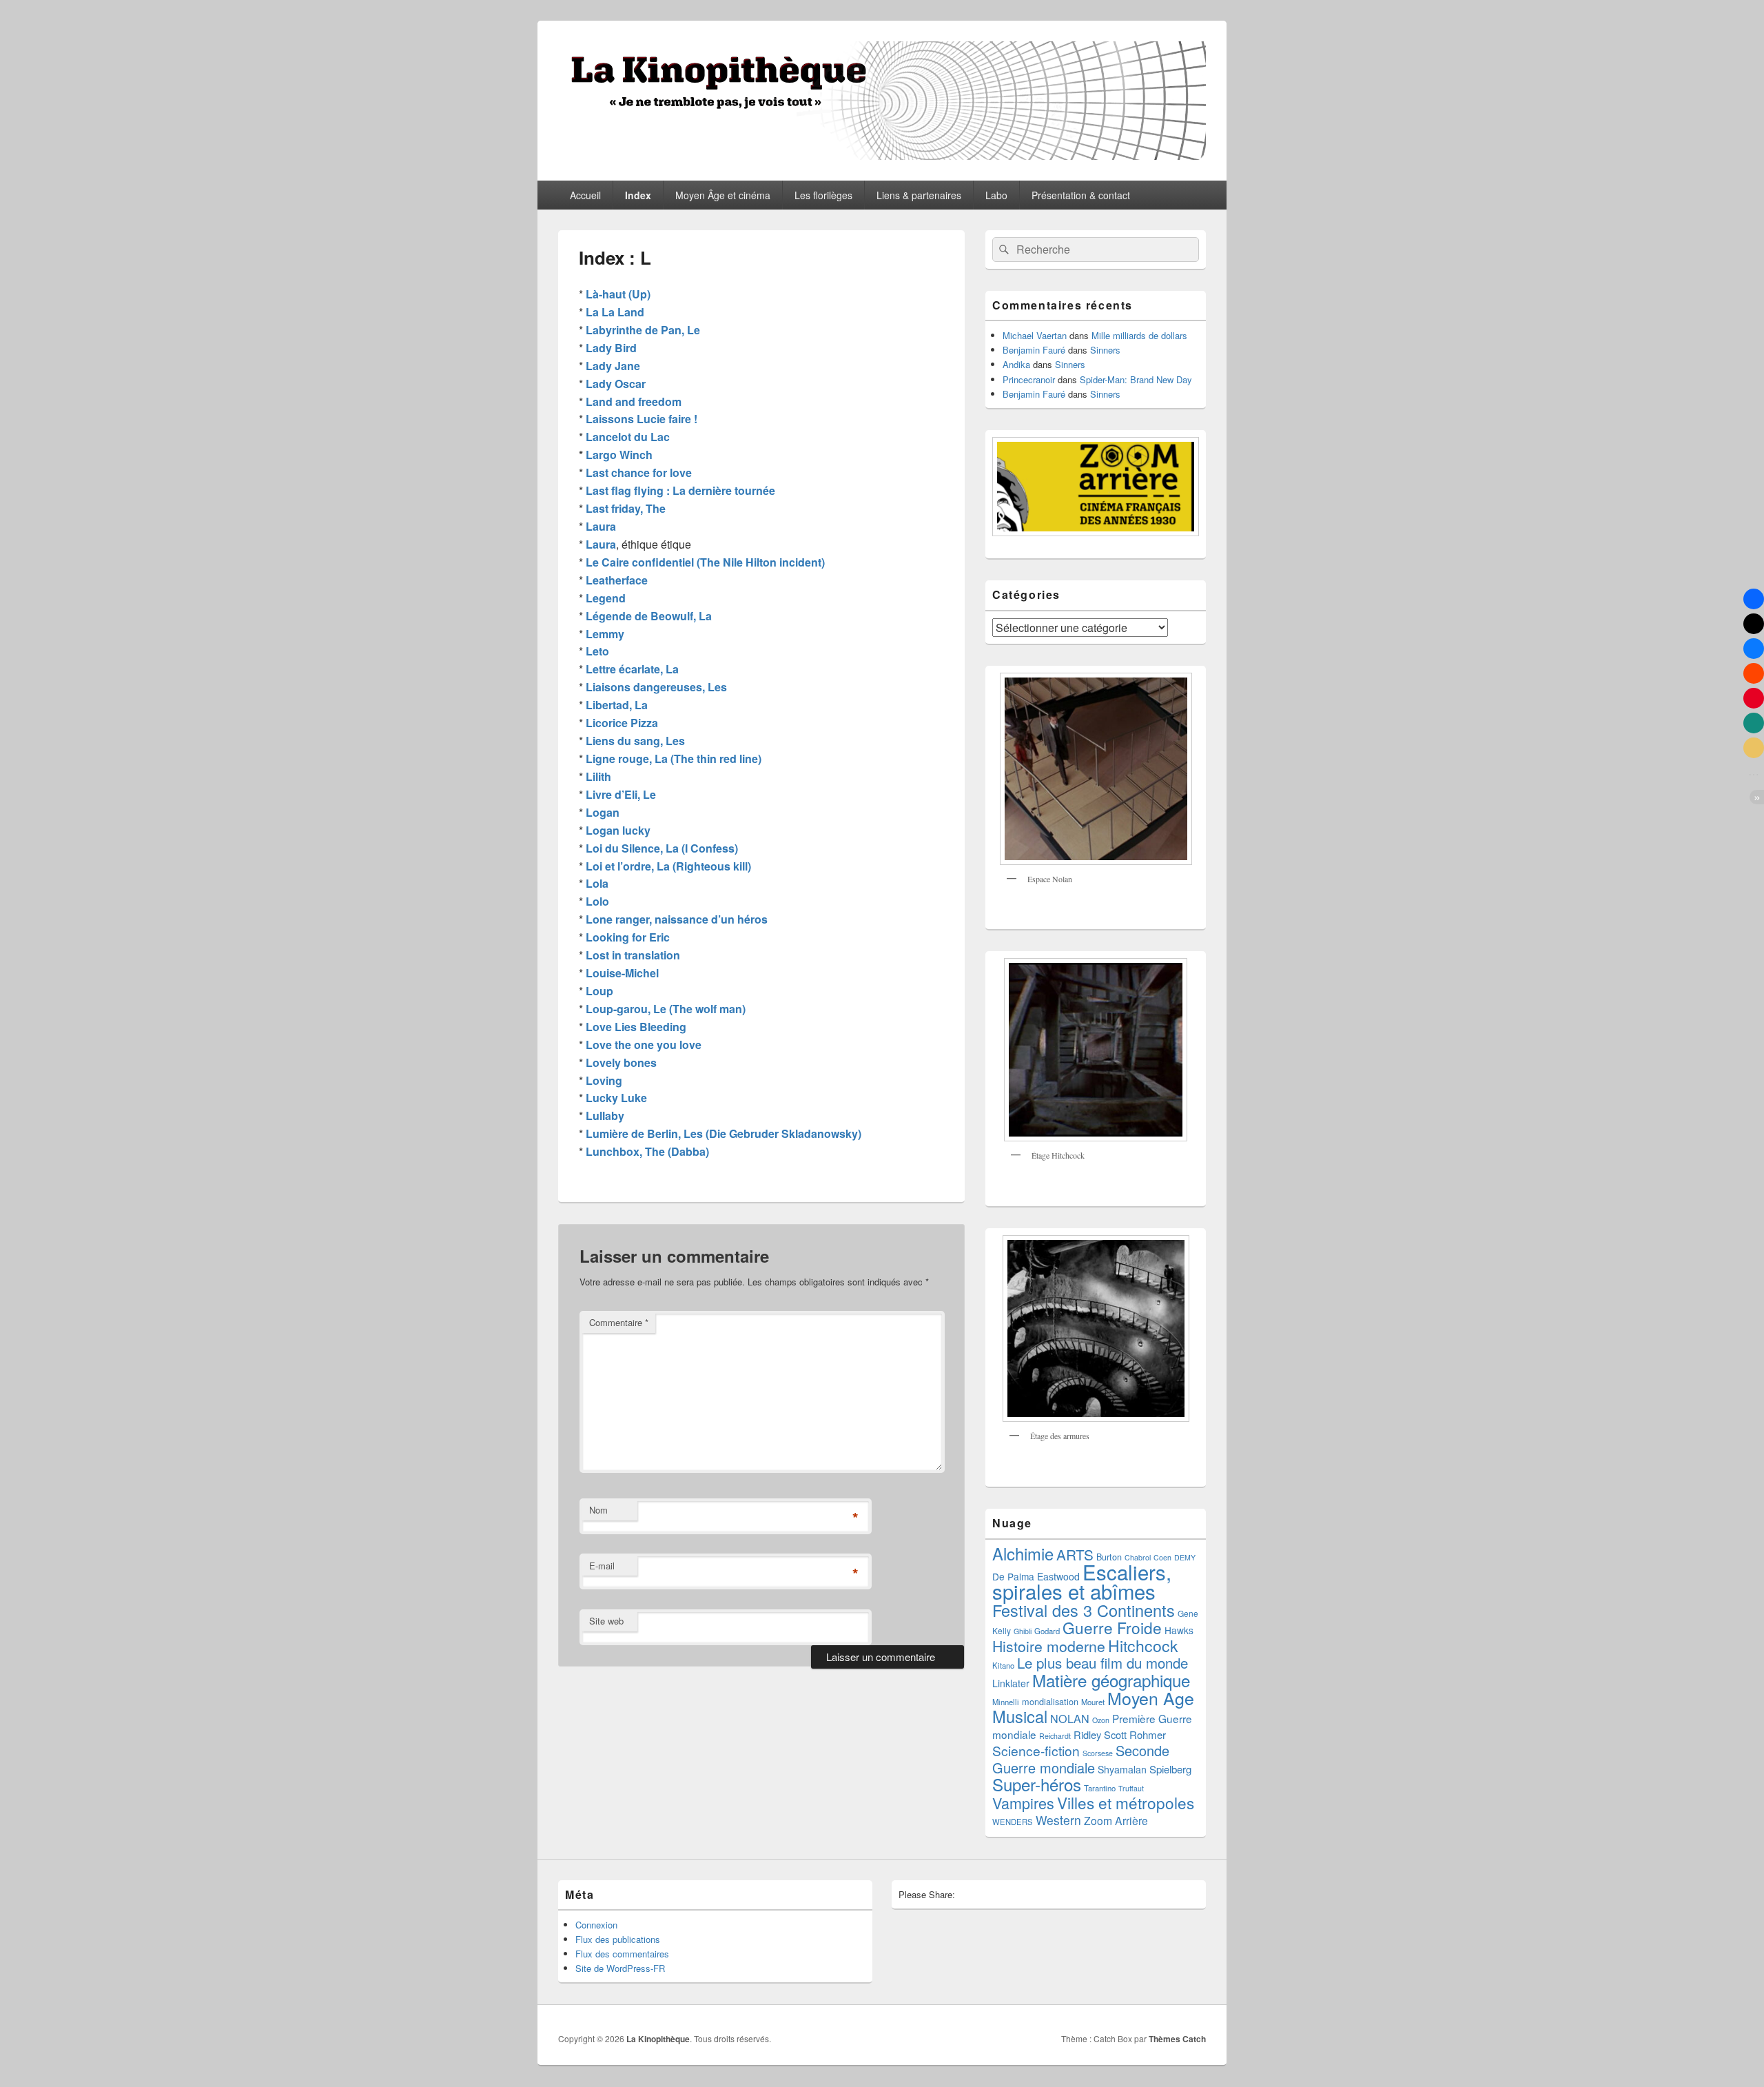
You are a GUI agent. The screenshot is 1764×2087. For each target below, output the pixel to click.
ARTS (1075, 1554)
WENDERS (1013, 1822)
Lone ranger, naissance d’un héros (677, 919)
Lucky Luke (616, 1098)
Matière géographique (1111, 1680)
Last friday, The (626, 508)
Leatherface (617, 580)
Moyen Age (1151, 1698)
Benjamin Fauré (1034, 350)
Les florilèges (823, 195)
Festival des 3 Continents (1084, 1610)
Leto (597, 651)
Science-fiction (1036, 1750)
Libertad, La (617, 705)
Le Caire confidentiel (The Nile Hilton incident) (705, 562)
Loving (604, 1080)
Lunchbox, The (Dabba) (647, 1151)
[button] (1754, 599)
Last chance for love (639, 472)
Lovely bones (621, 1062)
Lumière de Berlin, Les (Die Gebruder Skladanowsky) (724, 1133)
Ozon (1101, 1720)
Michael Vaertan (1035, 335)
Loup (599, 991)
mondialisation (1050, 1701)
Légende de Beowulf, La (649, 616)
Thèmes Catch (1177, 2039)
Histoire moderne (1049, 1646)
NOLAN (1070, 1718)
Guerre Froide (1112, 1627)
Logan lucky (618, 830)
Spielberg (1170, 1769)
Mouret (1093, 1702)
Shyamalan (1122, 1769)
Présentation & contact (1081, 195)
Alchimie (1023, 1554)
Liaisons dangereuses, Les (656, 687)
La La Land (615, 312)
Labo (996, 195)
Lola (597, 883)
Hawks (1179, 1630)
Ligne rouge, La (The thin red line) (674, 759)
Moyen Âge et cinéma (723, 195)
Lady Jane (613, 366)
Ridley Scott (1100, 1734)
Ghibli (1023, 1631)
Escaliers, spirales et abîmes (1082, 1581)
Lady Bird (611, 348)
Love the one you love (644, 1045)
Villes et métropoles (1126, 1802)
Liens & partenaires (919, 195)
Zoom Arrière (1116, 1820)
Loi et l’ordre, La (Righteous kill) (668, 866)
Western (1058, 1820)
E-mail (602, 1566)
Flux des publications (618, 1939)
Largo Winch (618, 455)
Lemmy (605, 634)
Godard (1047, 1631)
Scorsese (1098, 1753)
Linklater (1011, 1683)
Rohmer (1148, 1734)
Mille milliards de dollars (1139, 335)
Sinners (1105, 350)
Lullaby (605, 1116)
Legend (606, 598)
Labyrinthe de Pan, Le (643, 330)
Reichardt (1055, 1736)
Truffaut (1131, 1788)
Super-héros (1037, 1784)
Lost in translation (633, 955)
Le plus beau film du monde (1102, 1663)
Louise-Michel (622, 973)
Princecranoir (1029, 379)
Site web (606, 1621)
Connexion (596, 1925)
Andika (1016, 364)
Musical (1020, 1716)
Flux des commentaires (622, 1954)
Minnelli (1006, 1702)
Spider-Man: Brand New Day (1136, 379)
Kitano (1003, 1665)
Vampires (1023, 1803)
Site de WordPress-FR (620, 1968)
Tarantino (1100, 1788)
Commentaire (619, 1322)
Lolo (597, 901)
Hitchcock (1143, 1646)
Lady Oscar (616, 384)
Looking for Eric (628, 937)
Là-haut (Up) (618, 294)
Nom (598, 1510)
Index (638, 195)
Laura (601, 526)
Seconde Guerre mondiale (1081, 1759)
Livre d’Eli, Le (621, 794)
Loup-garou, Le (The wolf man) (666, 1009)
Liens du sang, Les (635, 741)
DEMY (1185, 1557)
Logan (603, 812)
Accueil (585, 195)
